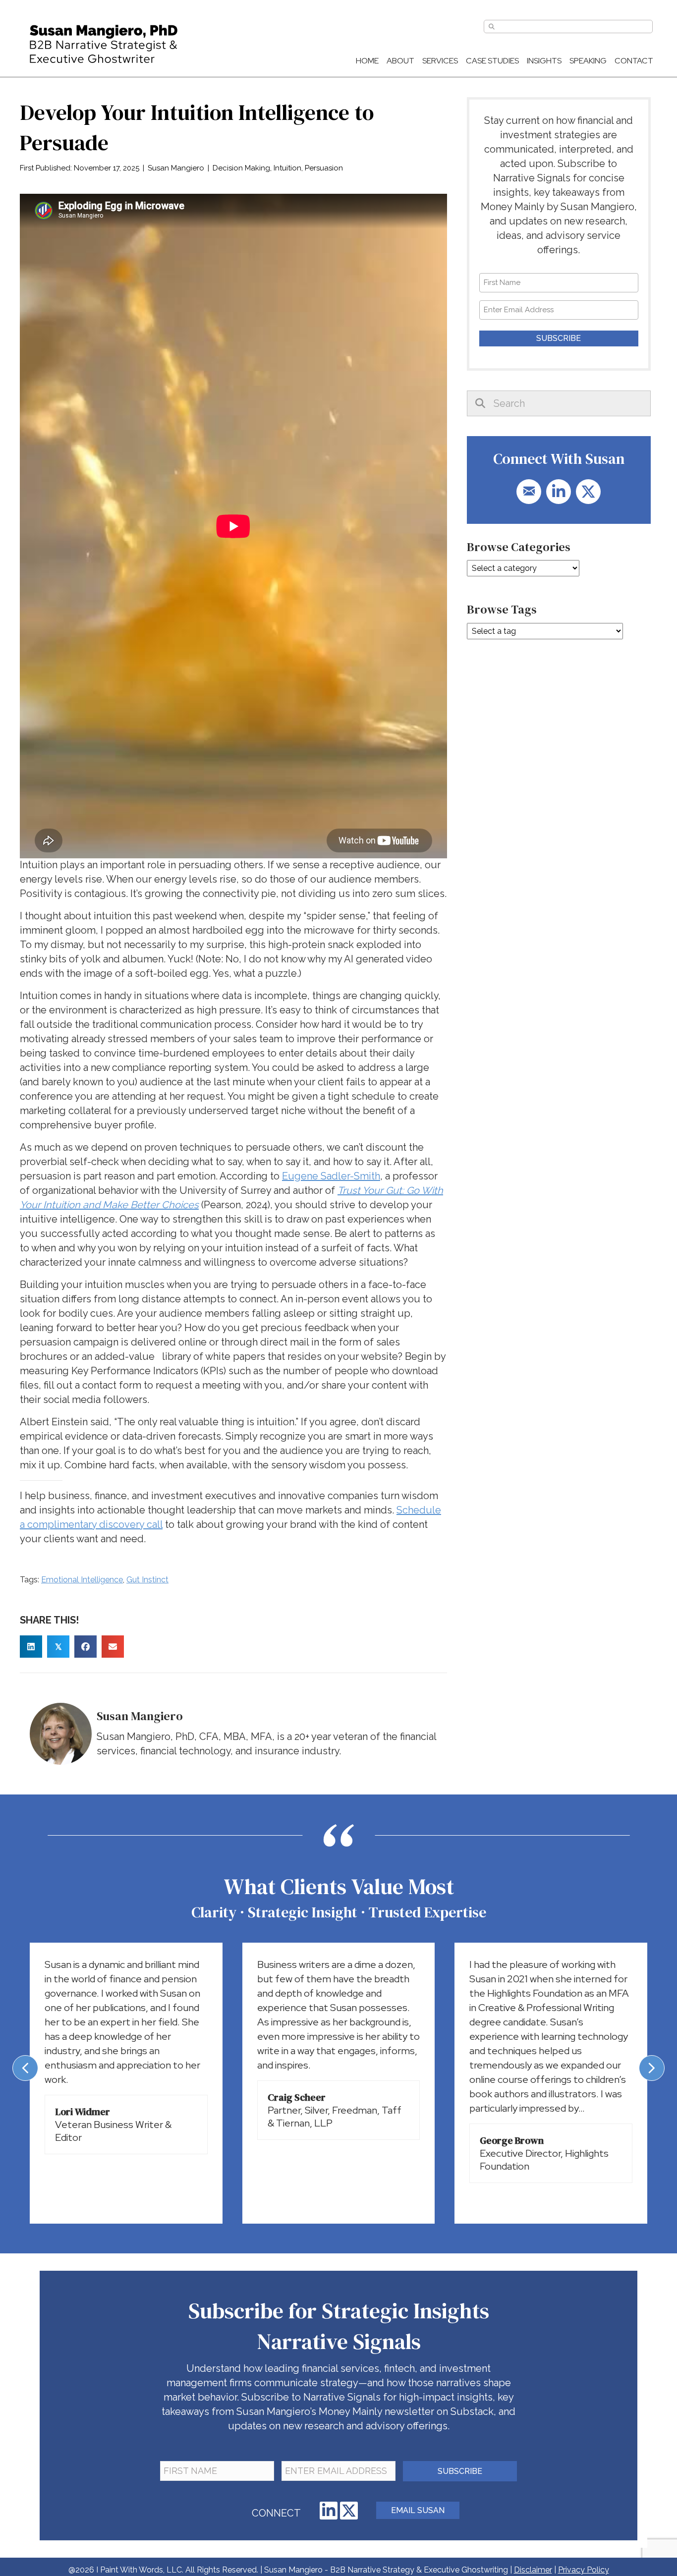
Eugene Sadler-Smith (331, 1176)
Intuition (287, 168)
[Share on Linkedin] (31, 1647)
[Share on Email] (113, 1647)
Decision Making (241, 168)
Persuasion (324, 168)
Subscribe (559, 338)
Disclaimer (533, 2570)
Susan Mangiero (176, 168)
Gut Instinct (147, 1580)
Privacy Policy (584, 2570)
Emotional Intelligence (82, 1580)
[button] (529, 492)
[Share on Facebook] (85, 1647)
